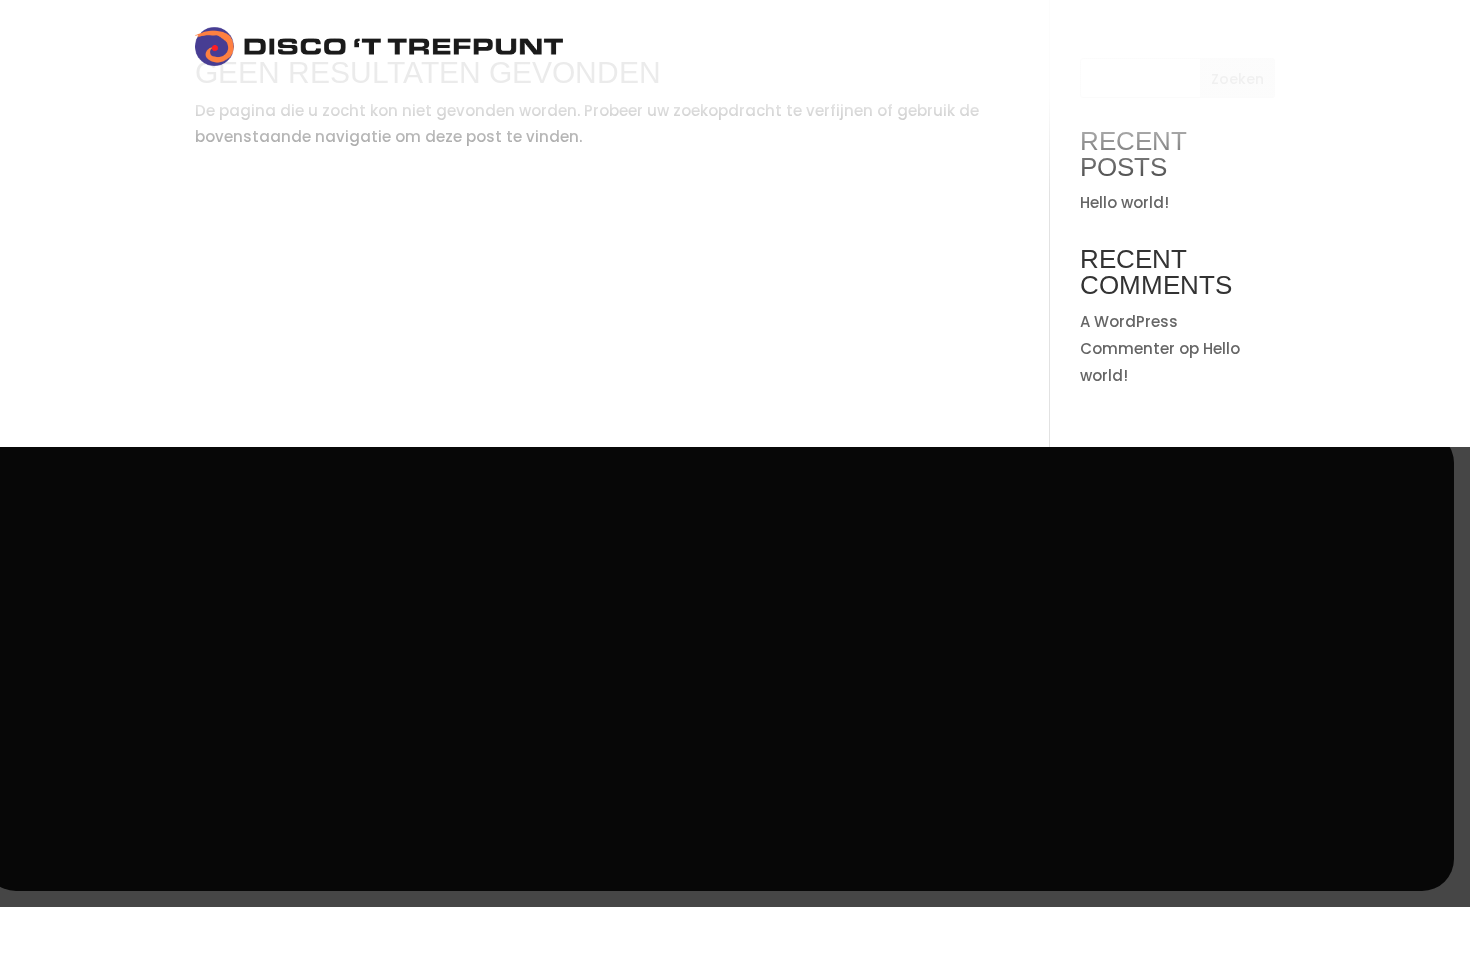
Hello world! (1124, 202)
